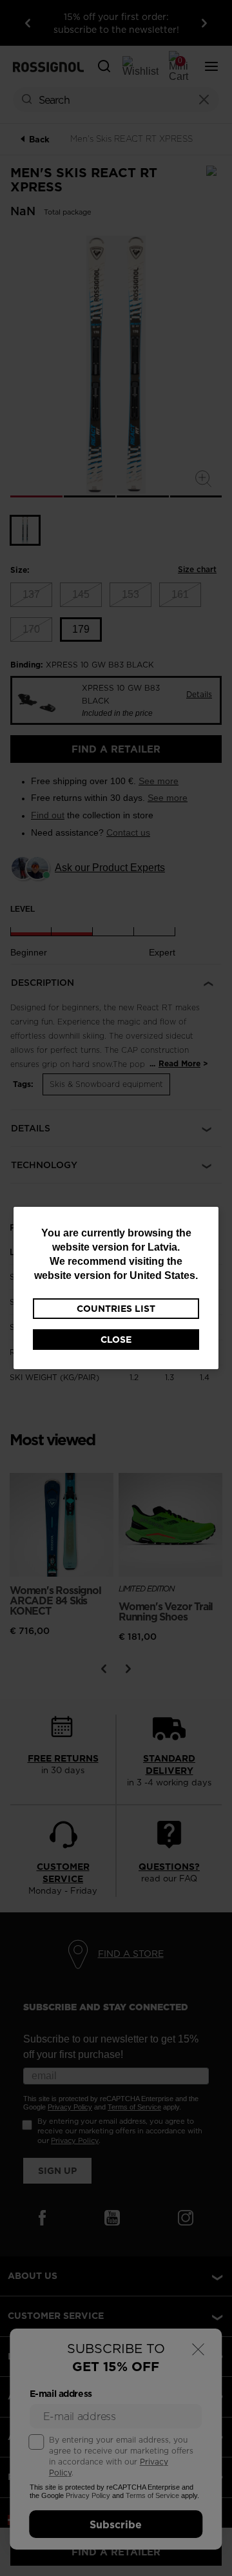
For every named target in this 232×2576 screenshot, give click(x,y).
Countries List (116, 1309)
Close (116, 1340)
